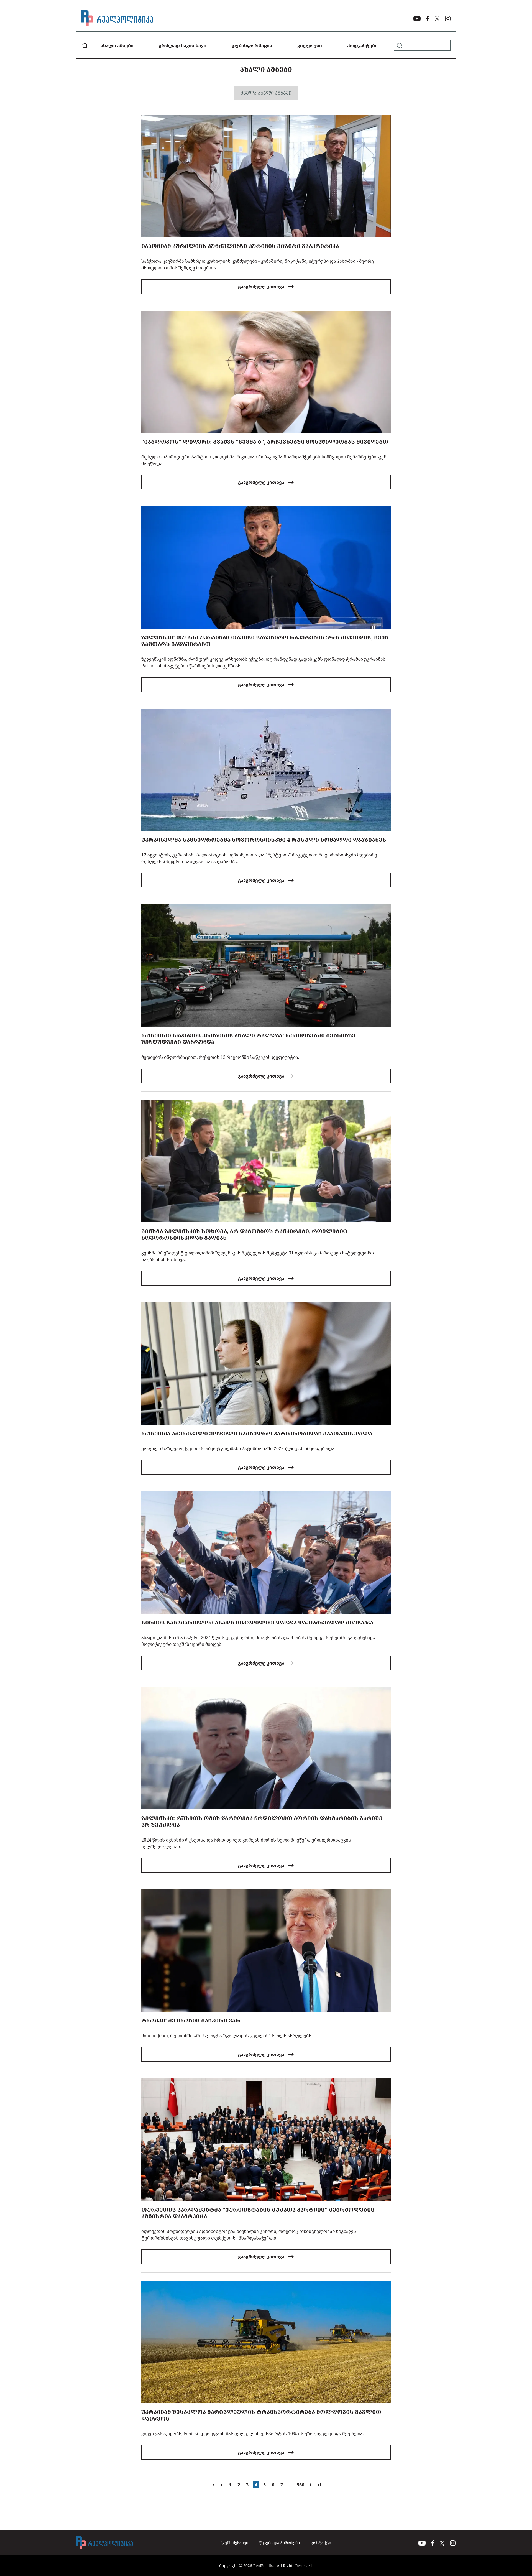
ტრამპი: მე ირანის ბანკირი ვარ (191, 2020)
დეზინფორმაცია (252, 45)
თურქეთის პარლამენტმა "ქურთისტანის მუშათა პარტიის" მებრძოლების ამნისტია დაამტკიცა (258, 2213)
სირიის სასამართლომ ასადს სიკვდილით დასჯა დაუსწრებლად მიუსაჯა (257, 1622)
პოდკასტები (362, 45)
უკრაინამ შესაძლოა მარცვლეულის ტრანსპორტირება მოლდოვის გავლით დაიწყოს (261, 2415)
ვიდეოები (310, 45)
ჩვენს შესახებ (234, 2543)
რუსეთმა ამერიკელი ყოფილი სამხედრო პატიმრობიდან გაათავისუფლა (257, 1433)
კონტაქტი (321, 2543)
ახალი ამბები (117, 45)
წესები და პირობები (280, 2543)
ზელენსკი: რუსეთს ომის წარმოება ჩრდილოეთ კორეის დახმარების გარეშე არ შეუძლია (262, 1821)
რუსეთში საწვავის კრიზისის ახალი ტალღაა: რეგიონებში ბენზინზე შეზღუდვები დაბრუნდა (248, 1039)
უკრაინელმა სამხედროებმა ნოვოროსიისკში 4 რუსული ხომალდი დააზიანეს (264, 840)
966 (300, 2485)
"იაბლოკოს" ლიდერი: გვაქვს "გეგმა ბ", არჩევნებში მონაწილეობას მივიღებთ (265, 442)
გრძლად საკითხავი (183, 45)
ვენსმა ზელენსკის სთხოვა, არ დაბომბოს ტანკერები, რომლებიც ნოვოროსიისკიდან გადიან (244, 1234)
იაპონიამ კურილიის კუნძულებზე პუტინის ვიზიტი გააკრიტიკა (240, 246)
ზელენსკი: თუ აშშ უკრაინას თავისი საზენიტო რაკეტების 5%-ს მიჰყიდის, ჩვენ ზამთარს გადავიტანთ (265, 641)
